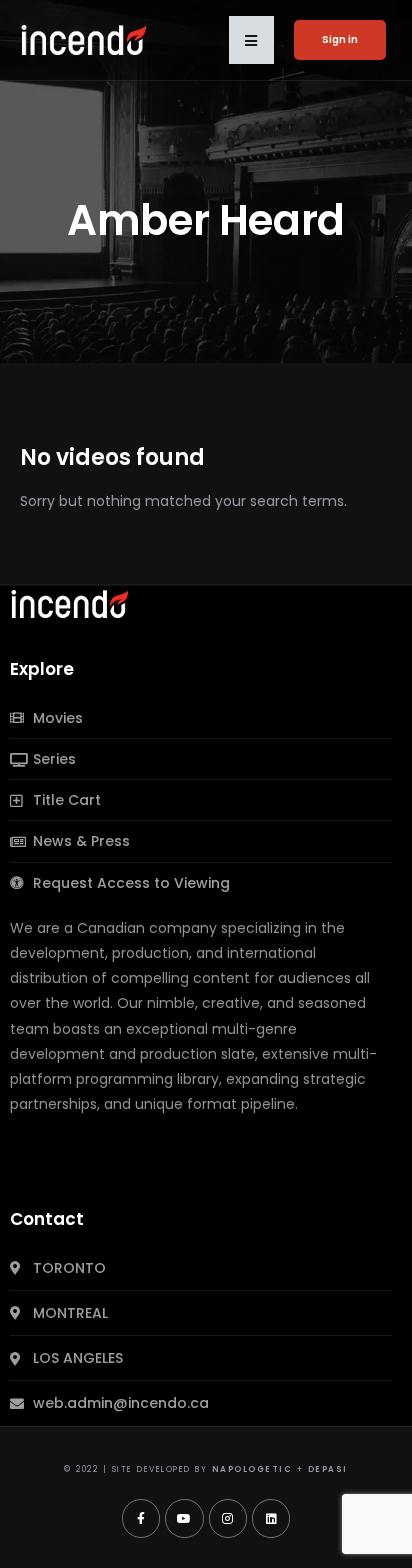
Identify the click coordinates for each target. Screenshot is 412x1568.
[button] (251, 40)
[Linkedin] (271, 1518)
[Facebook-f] (141, 1518)
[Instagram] (228, 1518)
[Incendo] (71, 603)
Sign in (340, 39)
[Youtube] (184, 1518)
